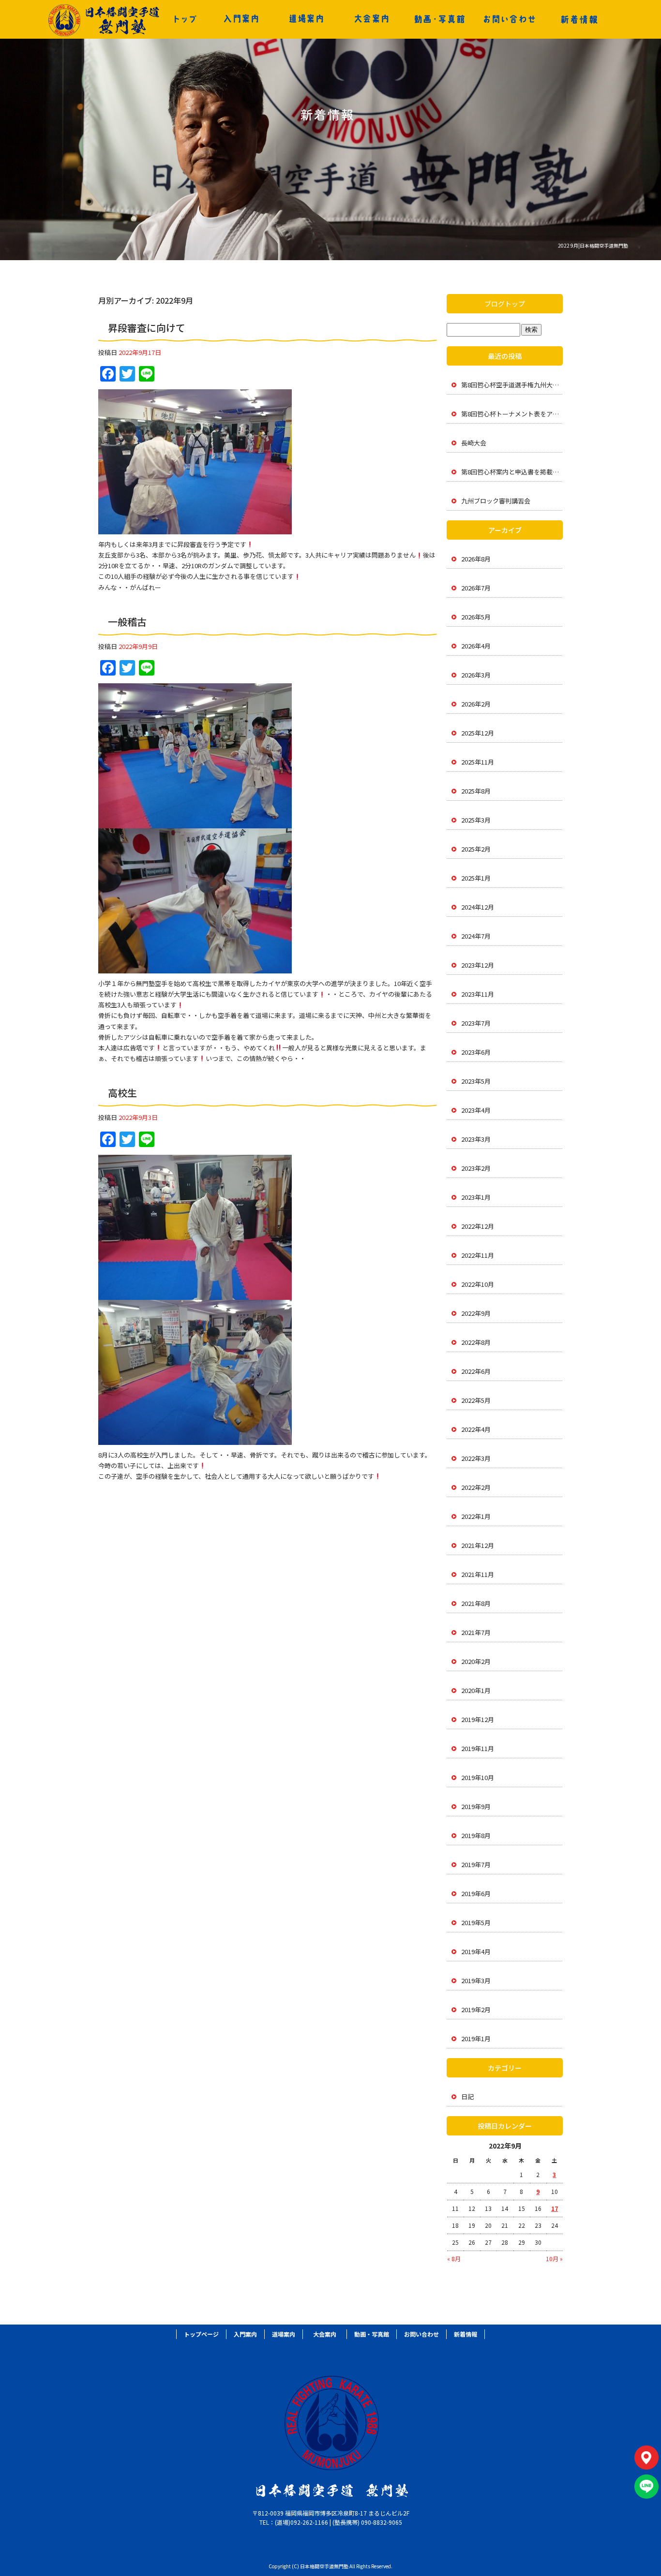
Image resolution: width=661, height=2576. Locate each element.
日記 (467, 2097)
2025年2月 (476, 849)
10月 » (554, 2259)
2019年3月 (476, 1980)
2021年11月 (478, 1574)
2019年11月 (478, 1748)
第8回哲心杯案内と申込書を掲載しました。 (512, 472)
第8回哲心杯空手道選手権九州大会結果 (512, 385)
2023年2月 (476, 1168)
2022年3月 (476, 1458)
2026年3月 (476, 675)
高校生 (122, 1093)
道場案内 (307, 19)
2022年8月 (476, 1342)
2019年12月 (478, 1719)
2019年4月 (476, 1951)
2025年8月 (476, 791)
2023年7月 (476, 1023)
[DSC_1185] (195, 1294)
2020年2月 (476, 1661)
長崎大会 (474, 443)
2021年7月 (476, 1632)
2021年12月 (478, 1545)
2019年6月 (476, 1893)
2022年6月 (476, 1371)
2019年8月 (476, 1835)
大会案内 (372, 19)
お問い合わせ (510, 19)
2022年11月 (478, 1255)
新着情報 (579, 19)
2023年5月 (476, 1081)
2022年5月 (476, 1400)
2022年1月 (476, 1516)
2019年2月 (476, 2009)
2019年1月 (476, 2039)
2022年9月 (476, 1313)
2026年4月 (476, 646)
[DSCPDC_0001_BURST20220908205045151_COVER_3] (195, 823)
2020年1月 (476, 1690)
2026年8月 (476, 559)
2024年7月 (476, 936)
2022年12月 (478, 1226)
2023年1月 (476, 1197)
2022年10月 (478, 1284)
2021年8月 (476, 1603)
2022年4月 (476, 1429)
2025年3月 (476, 820)
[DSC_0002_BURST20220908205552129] (195, 968)
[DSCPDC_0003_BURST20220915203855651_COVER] (195, 529)
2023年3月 (476, 1139)
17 (555, 2208)
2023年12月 (478, 965)
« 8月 (454, 2259)
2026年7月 (476, 588)
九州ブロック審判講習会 (496, 501)
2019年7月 (476, 1864)
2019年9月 (476, 1806)
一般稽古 (127, 622)
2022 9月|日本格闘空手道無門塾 (593, 245)
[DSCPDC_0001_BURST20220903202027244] (195, 1439)
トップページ (186, 19)
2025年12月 (478, 733)
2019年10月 (478, 1777)
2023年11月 (478, 994)
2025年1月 (476, 878)
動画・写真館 (440, 19)
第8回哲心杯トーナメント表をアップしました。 (512, 414)
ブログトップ (505, 304)
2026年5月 (476, 617)
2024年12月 (478, 907)
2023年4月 (476, 1110)
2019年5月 (476, 1922)
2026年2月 (476, 704)
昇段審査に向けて (147, 328)
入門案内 (241, 19)
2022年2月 (476, 1487)
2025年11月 (478, 762)
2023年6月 (476, 1052)
